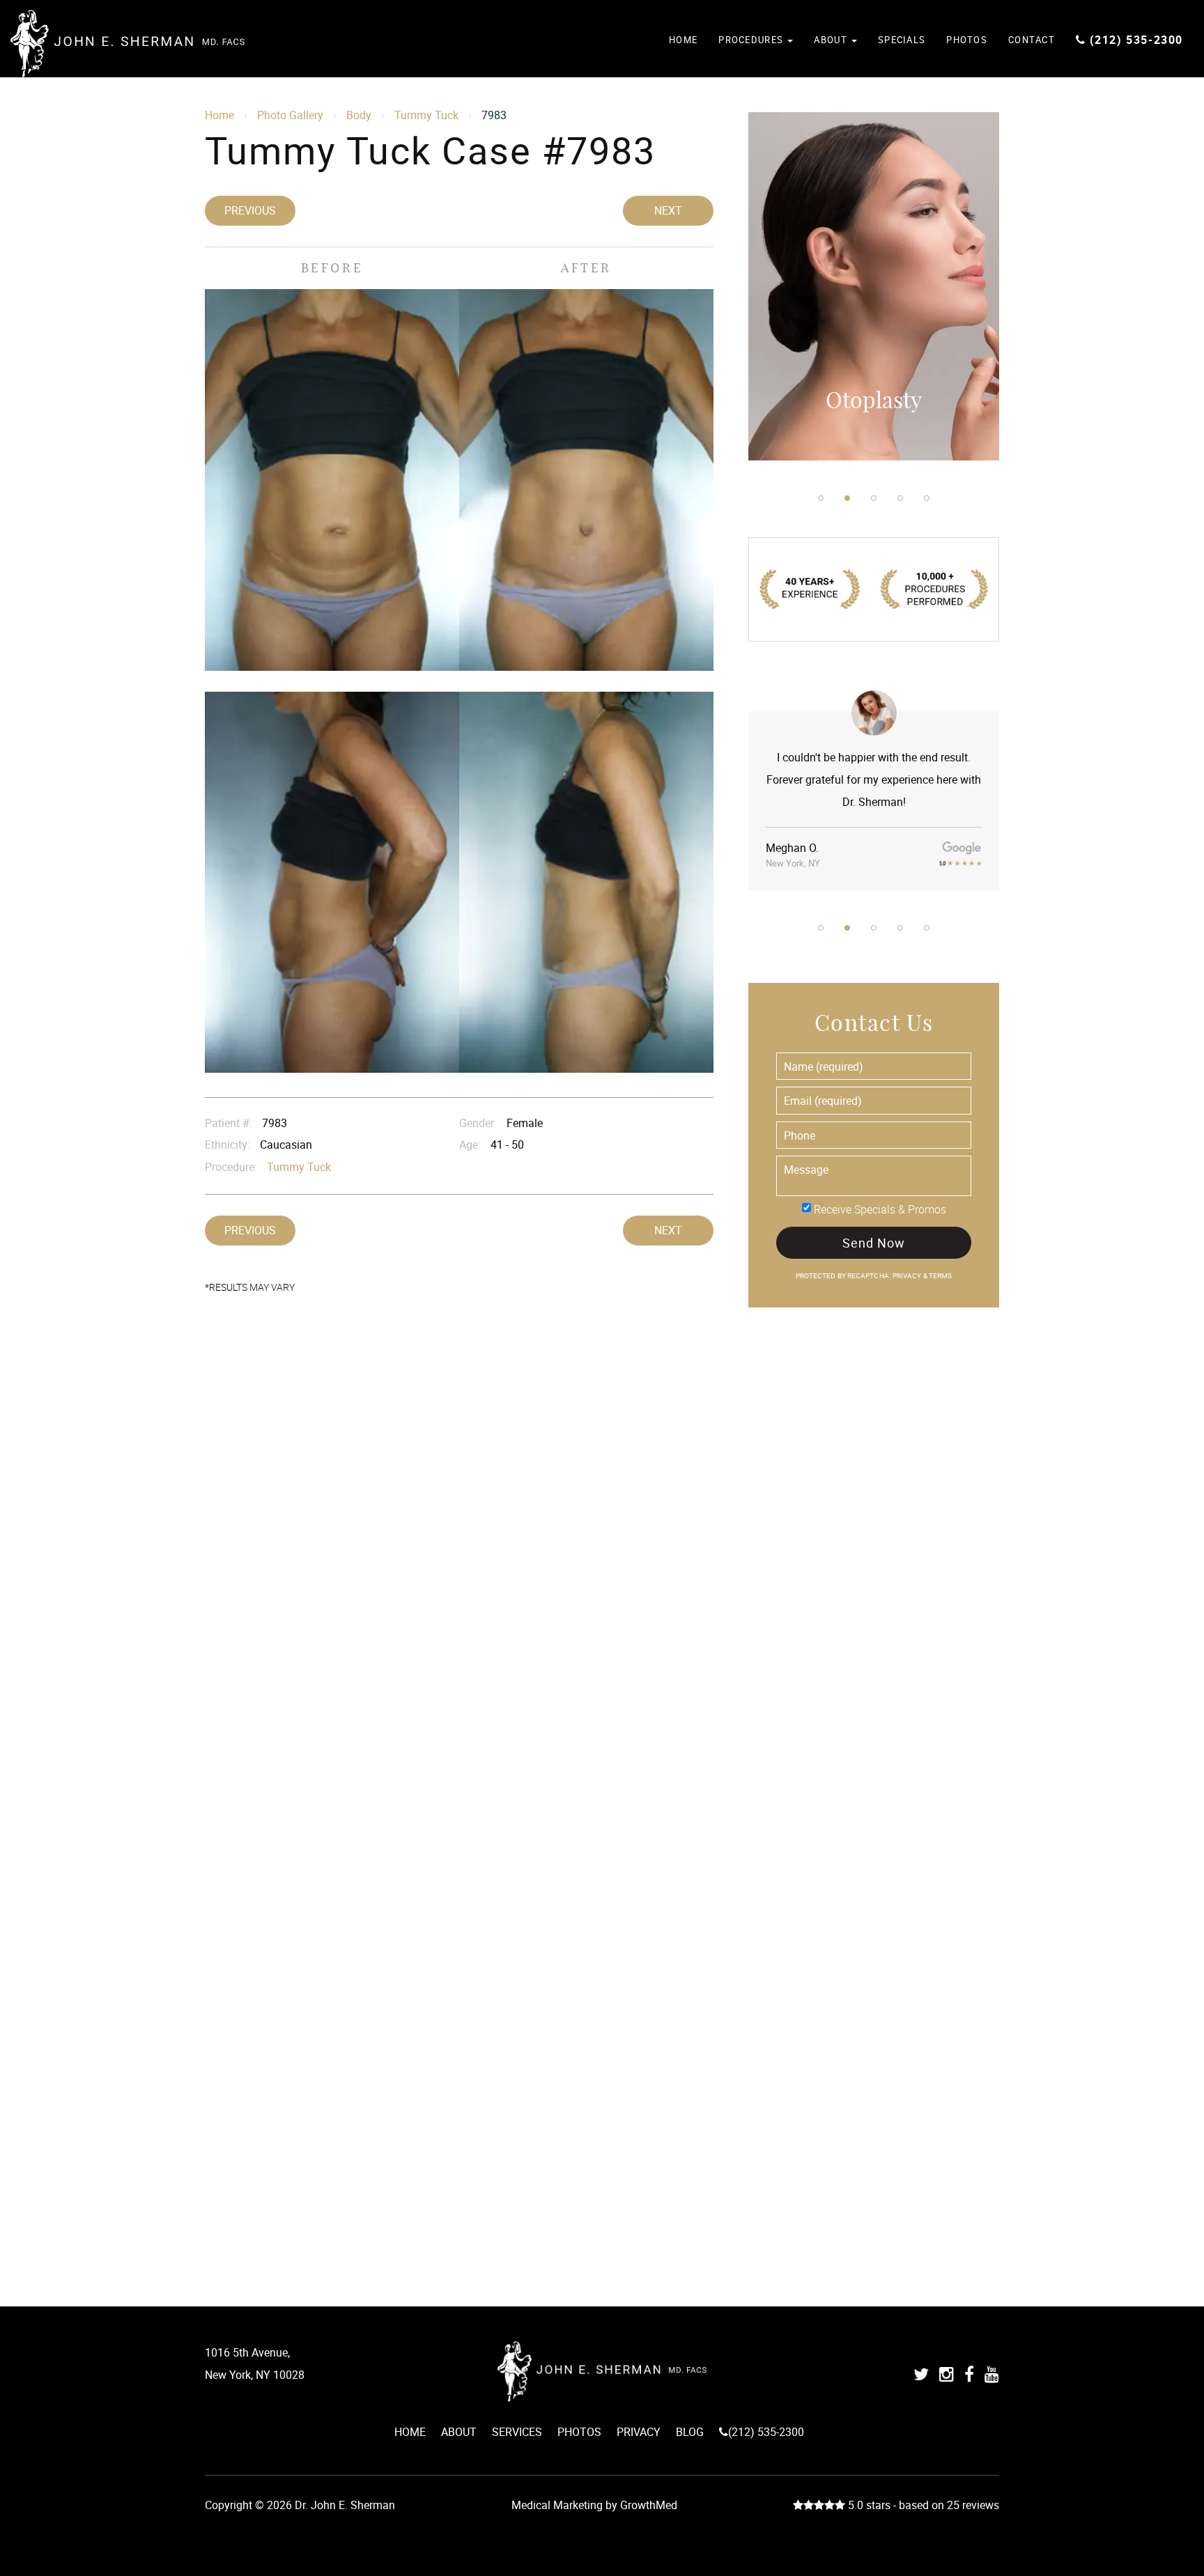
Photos (967, 40)
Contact (1032, 40)
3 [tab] (874, 498)
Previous (250, 210)
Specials (902, 40)
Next (668, 210)
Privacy (908, 1276)
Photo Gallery (290, 115)
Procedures (752, 40)
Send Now (873, 1243)
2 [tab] (847, 498)
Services (517, 2432)
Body (359, 115)
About (832, 40)
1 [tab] (821, 498)
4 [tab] (900, 498)
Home (683, 40)
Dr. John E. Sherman (128, 44)
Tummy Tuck (426, 115)
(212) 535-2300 (1136, 40)
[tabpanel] (874, 286)
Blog (690, 2432)
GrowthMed (649, 2505)
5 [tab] (927, 498)
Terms (940, 1276)
